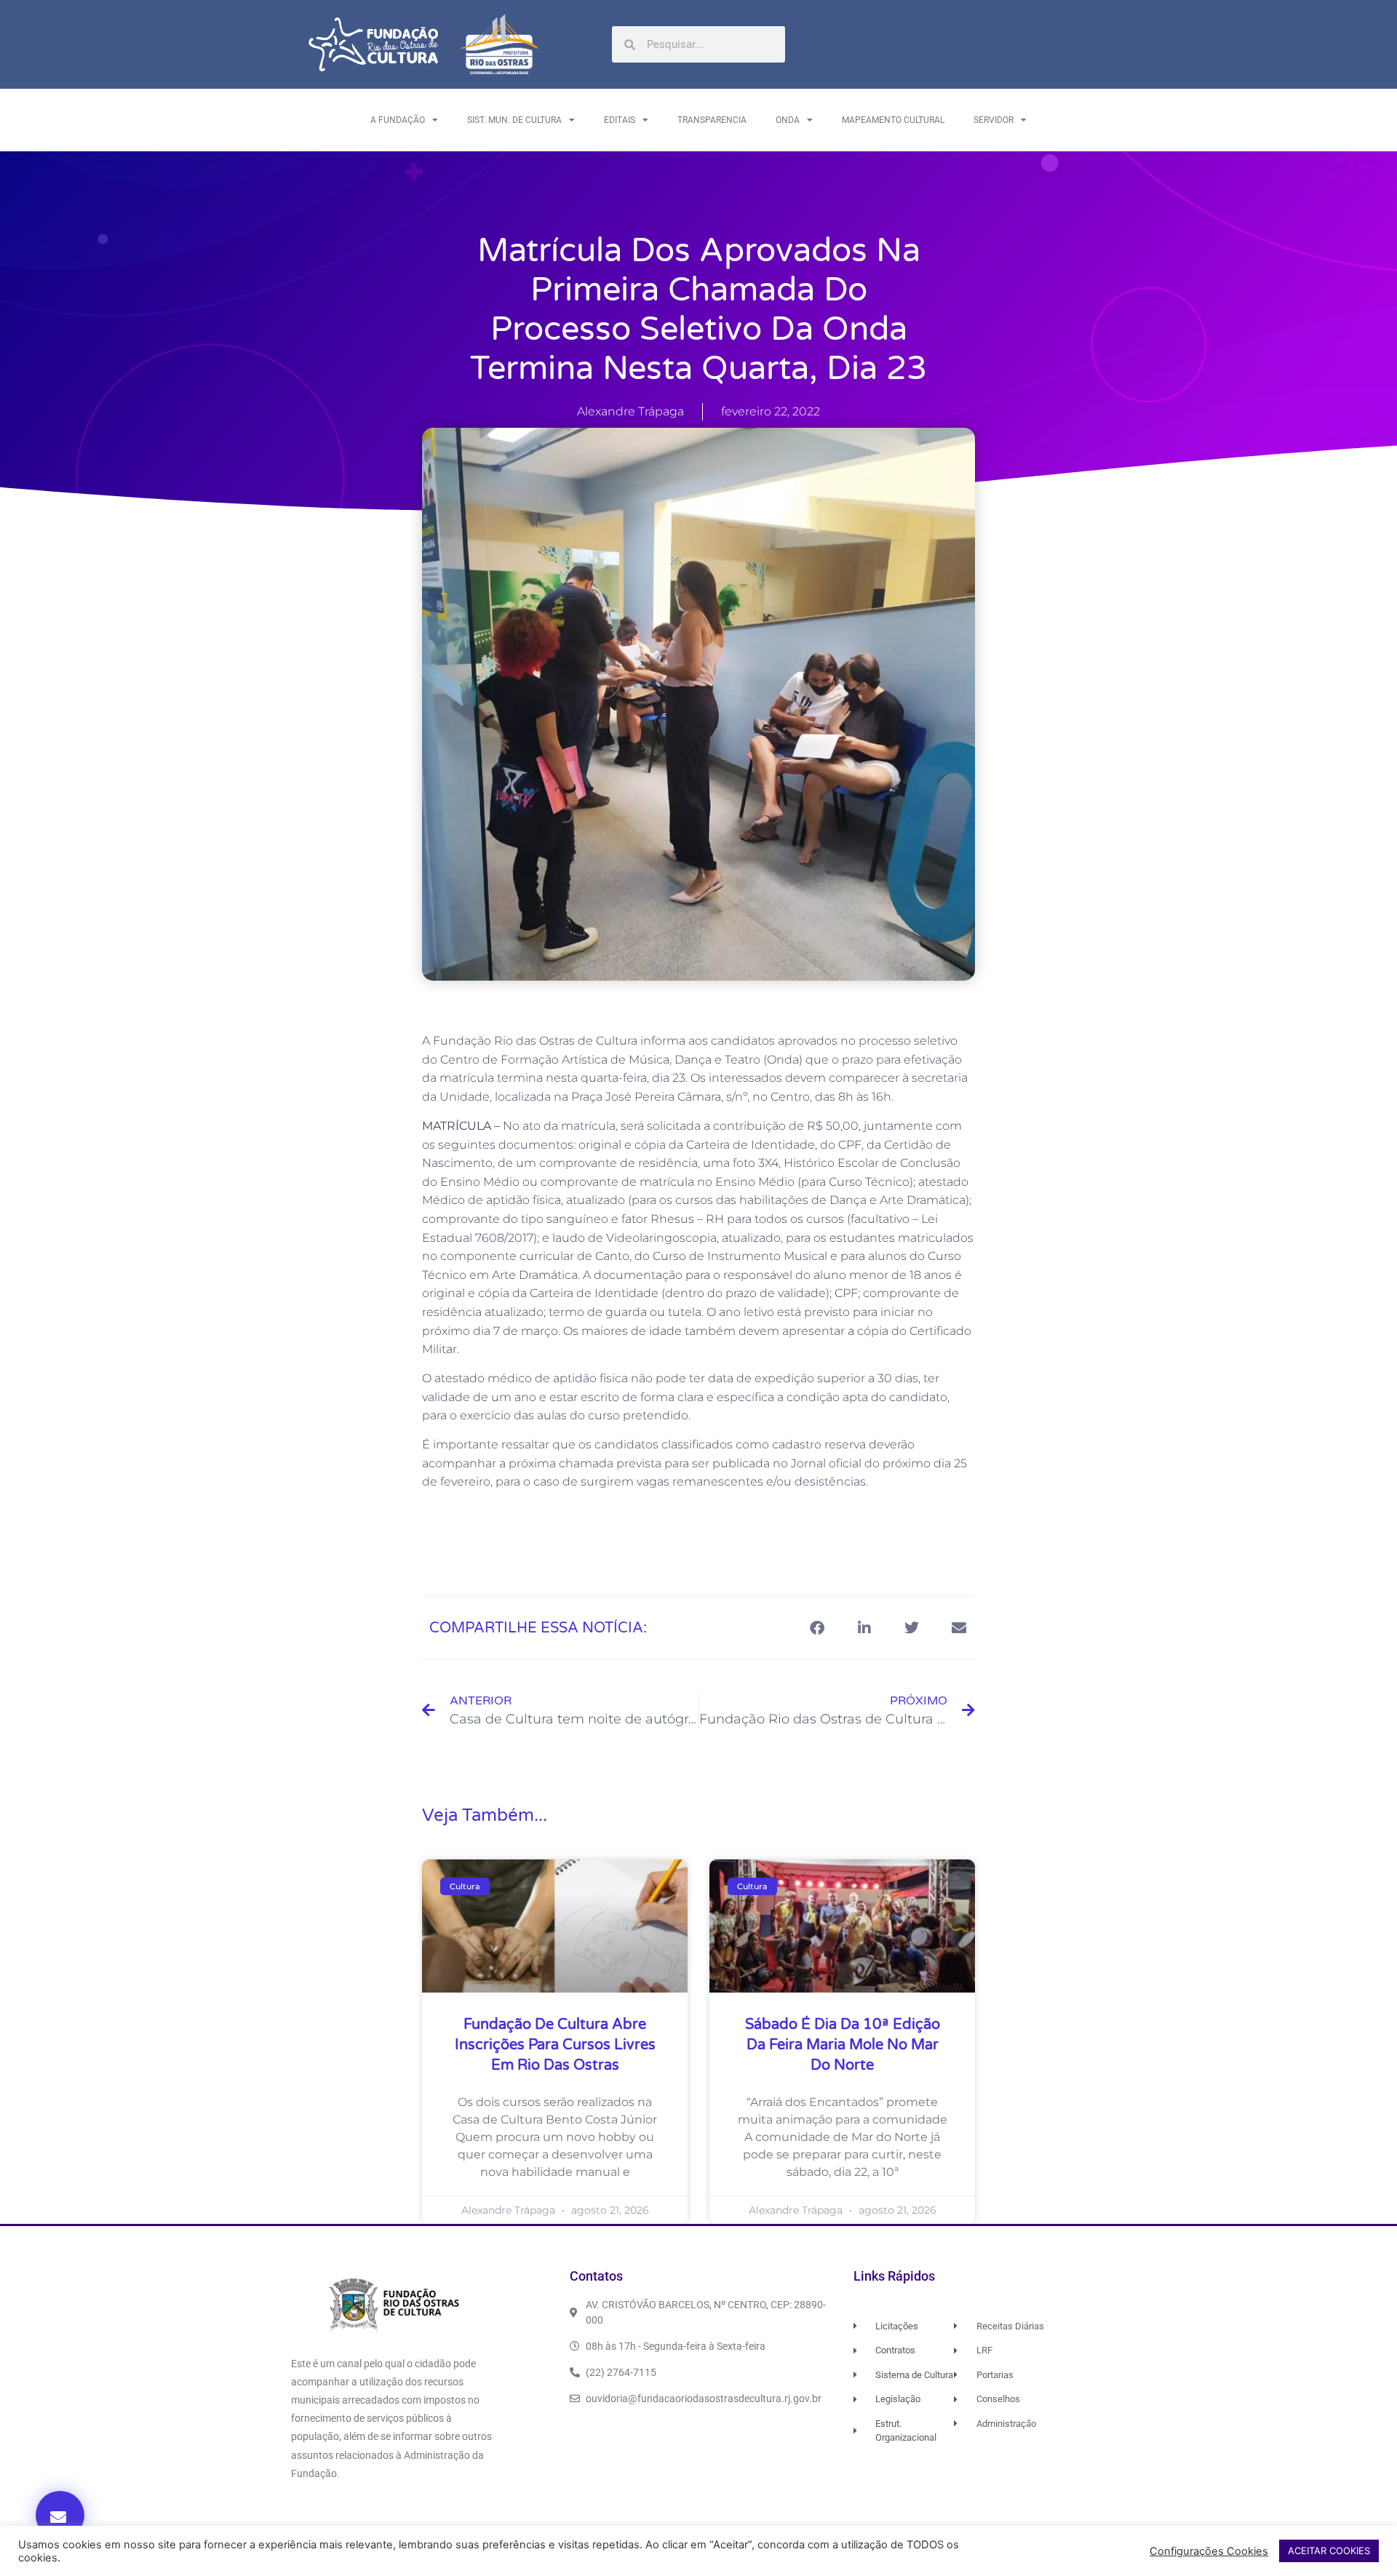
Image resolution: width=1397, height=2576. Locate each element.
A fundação (398, 120)
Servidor (994, 120)
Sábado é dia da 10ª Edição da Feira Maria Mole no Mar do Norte (843, 2045)
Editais (620, 120)
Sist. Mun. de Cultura (514, 120)
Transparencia (712, 120)
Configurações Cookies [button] (1209, 2551)
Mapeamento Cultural (893, 120)
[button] (60, 2515)
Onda (788, 120)
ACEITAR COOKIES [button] (1329, 2551)
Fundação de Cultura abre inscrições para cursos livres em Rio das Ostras (555, 2045)
